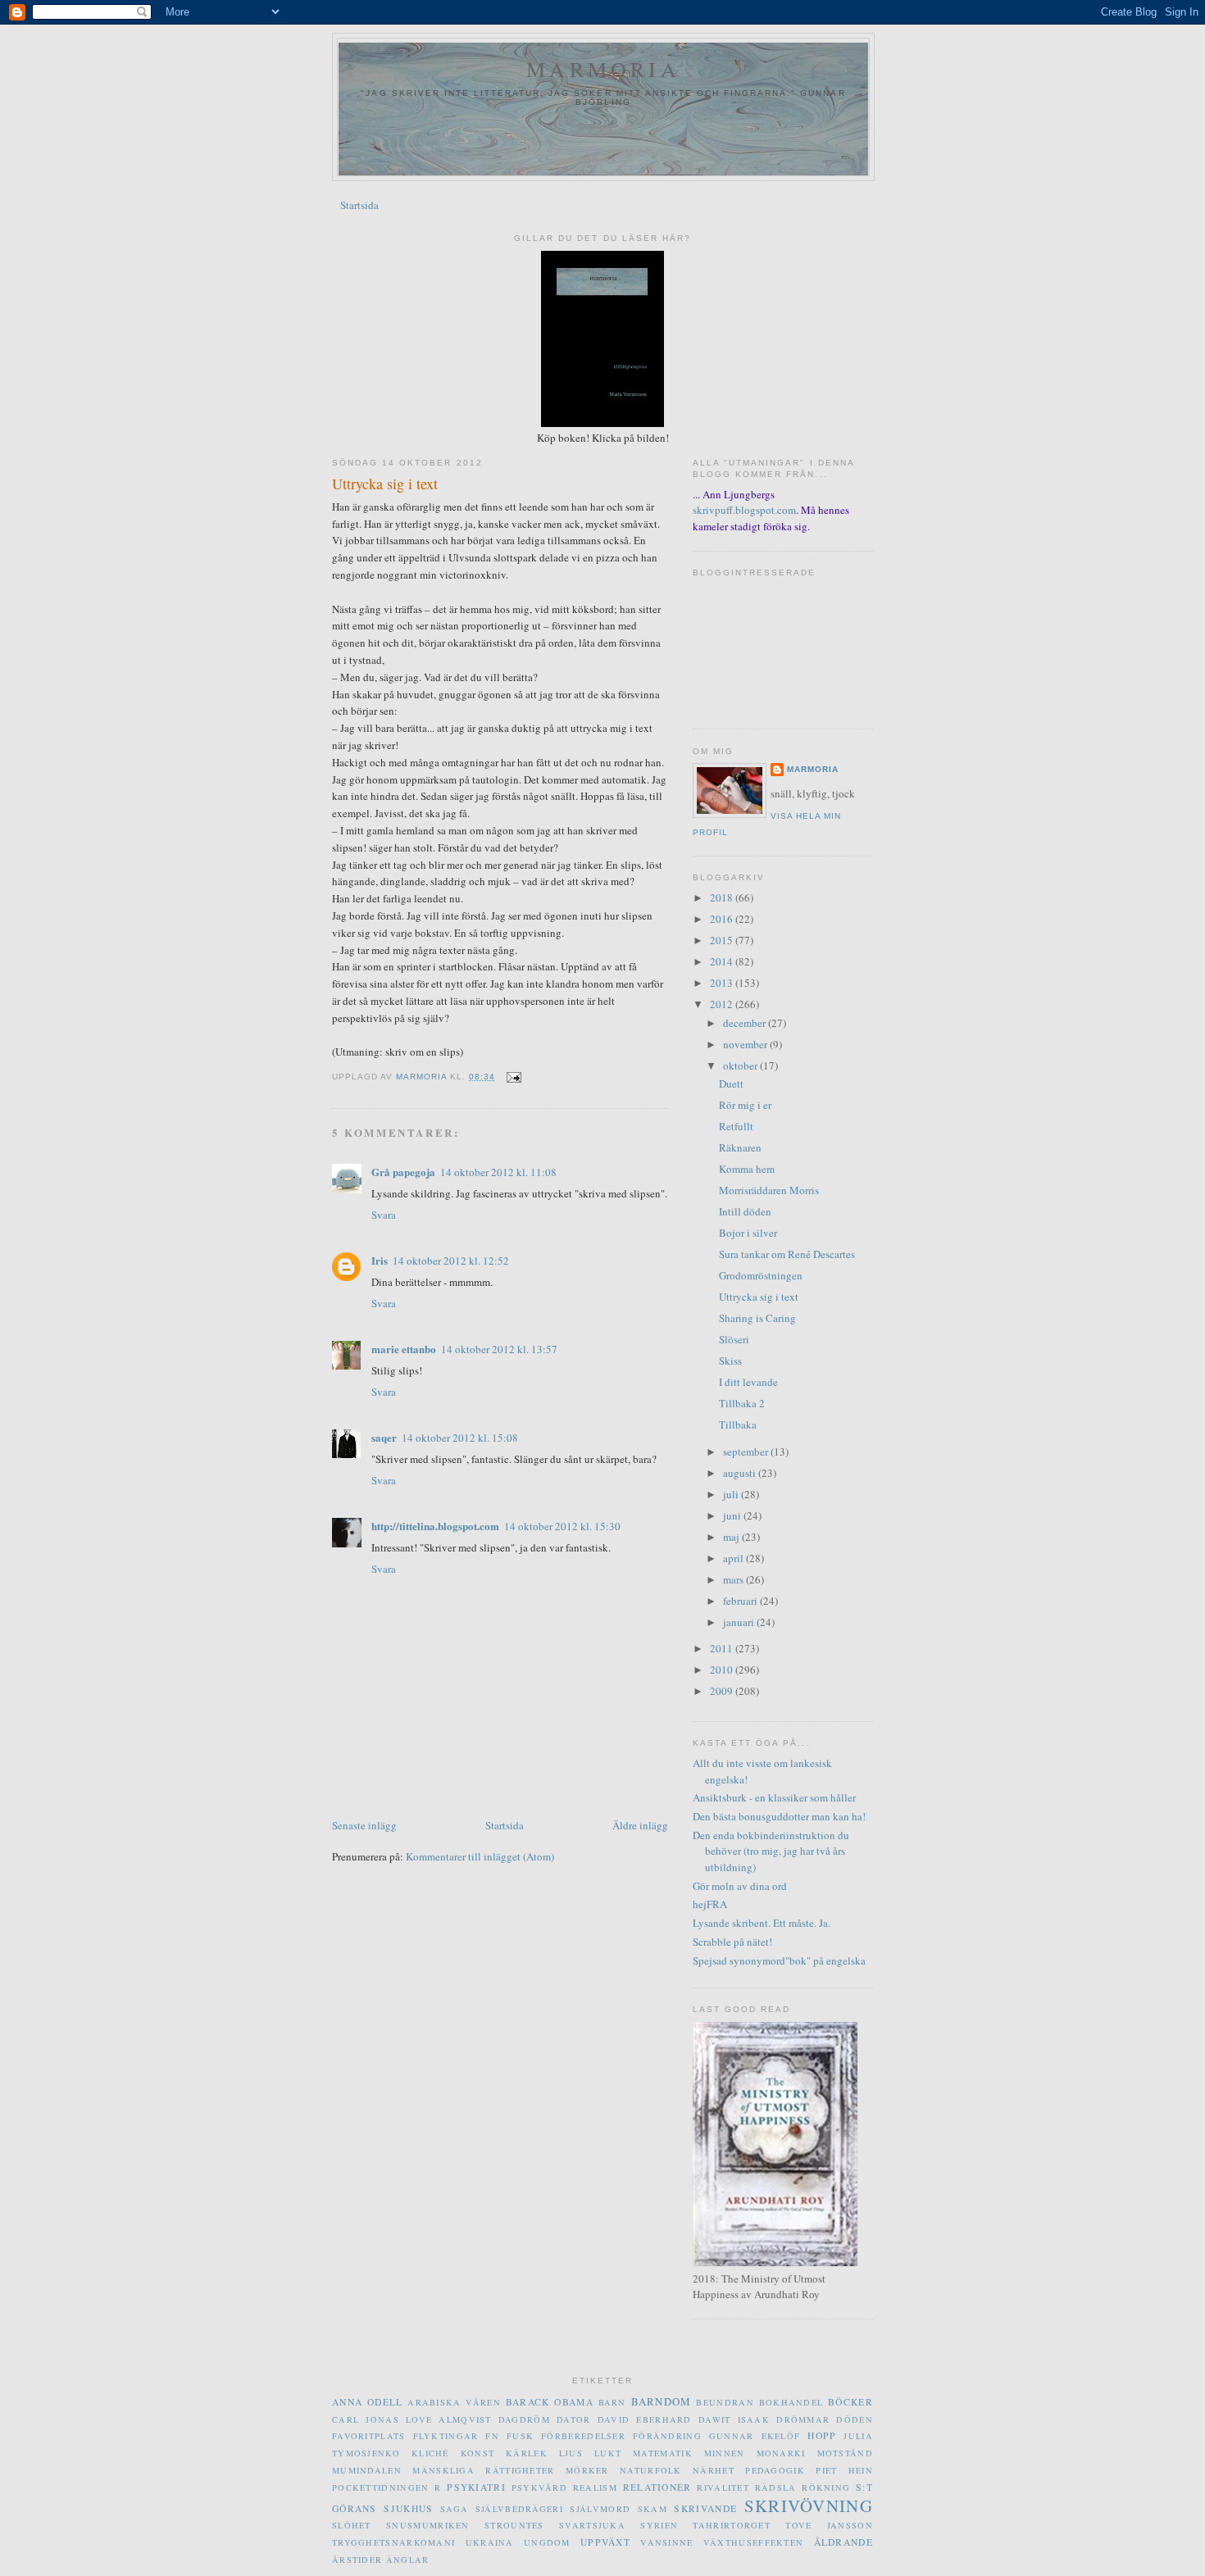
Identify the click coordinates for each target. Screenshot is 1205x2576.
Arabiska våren (454, 2402)
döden (855, 2419)
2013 (723, 983)
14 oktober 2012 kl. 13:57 (499, 1349)
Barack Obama (550, 2402)
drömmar (803, 2419)
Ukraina (490, 2542)
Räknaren (740, 1147)
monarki (781, 2453)
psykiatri (476, 2487)
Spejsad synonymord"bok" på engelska (779, 1960)
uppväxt (605, 2542)
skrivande (705, 2508)
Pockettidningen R (387, 2487)
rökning (826, 2487)
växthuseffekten (754, 2542)
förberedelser (583, 2436)
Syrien (659, 2525)
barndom (662, 2401)
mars (734, 1579)
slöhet (352, 2525)
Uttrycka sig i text (759, 1297)
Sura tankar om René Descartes (787, 1254)
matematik (663, 2453)
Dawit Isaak (734, 2419)
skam (653, 2509)
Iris (380, 1260)
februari (741, 1601)
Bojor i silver (748, 1233)
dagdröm (524, 2419)
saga (454, 2509)
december (746, 1023)
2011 (723, 1648)
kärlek (527, 2453)
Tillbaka (738, 1424)
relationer (657, 2487)
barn (612, 2402)
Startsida (359, 205)
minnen (725, 2453)
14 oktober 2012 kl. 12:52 (451, 1261)
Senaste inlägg (364, 1825)
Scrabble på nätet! (732, 1942)
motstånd (845, 2453)
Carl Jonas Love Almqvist (412, 2419)
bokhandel (791, 2402)
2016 (723, 919)
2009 (723, 1691)
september (747, 1452)
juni (733, 1515)
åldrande (843, 2542)
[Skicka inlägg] (513, 1077)
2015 (723, 940)
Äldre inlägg (640, 1825)
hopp (822, 2435)
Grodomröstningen (761, 1275)
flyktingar (446, 2436)
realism (595, 2487)
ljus (571, 2453)
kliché (430, 2453)
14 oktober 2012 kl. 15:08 (460, 1438)
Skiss (730, 1361)
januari (740, 1622)
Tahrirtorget (732, 2525)
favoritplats (369, 2436)
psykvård (539, 2487)
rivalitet (723, 2487)
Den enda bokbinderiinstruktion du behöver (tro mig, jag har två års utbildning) (771, 1851)
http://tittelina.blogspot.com (435, 1526)
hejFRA (710, 1904)
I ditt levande (748, 1382)
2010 (723, 1670)
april (734, 1558)
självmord (600, 2509)
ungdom (547, 2542)
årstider (357, 2560)
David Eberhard (645, 2419)
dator (574, 2419)
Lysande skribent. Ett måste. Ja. (762, 1923)
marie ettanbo (404, 1349)
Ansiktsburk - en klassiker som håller (774, 1797)
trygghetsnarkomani (393, 2542)
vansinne (666, 2542)
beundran (725, 2402)
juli (732, 1494)
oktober (741, 1065)
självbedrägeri (519, 2509)
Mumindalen (367, 2470)
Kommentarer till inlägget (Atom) (480, 1856)
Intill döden (745, 1211)
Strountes (514, 2525)
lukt (608, 2453)
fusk (520, 2436)
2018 (723, 897)
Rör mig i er (745, 1105)
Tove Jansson (829, 2525)
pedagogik (775, 2470)
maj (732, 1537)
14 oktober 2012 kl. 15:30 (562, 1526)
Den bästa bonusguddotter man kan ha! (779, 1816)
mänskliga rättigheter (483, 2470)
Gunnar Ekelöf (755, 2436)
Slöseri (734, 1339)
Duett (731, 1084)
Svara (384, 1215)
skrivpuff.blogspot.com (744, 510)
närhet (714, 2470)
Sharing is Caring (757, 1318)
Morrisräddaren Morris (769, 1190)
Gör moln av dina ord (740, 1886)
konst (478, 2453)
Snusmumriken (428, 2525)
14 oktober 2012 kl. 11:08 (498, 1172)
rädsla (776, 2487)
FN (492, 2436)
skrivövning (809, 2506)
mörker (587, 2470)
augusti (741, 1473)
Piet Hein (844, 2470)
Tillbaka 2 (742, 1403)
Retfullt (736, 1126)
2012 (723, 1004)
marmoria (603, 69)
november (746, 1044)
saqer (384, 1437)
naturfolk (651, 2470)
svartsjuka (592, 2525)
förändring (667, 2436)
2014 (723, 961)
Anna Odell (367, 2402)
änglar (408, 2560)
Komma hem (747, 1169)
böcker (850, 2402)
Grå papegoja (403, 1172)
